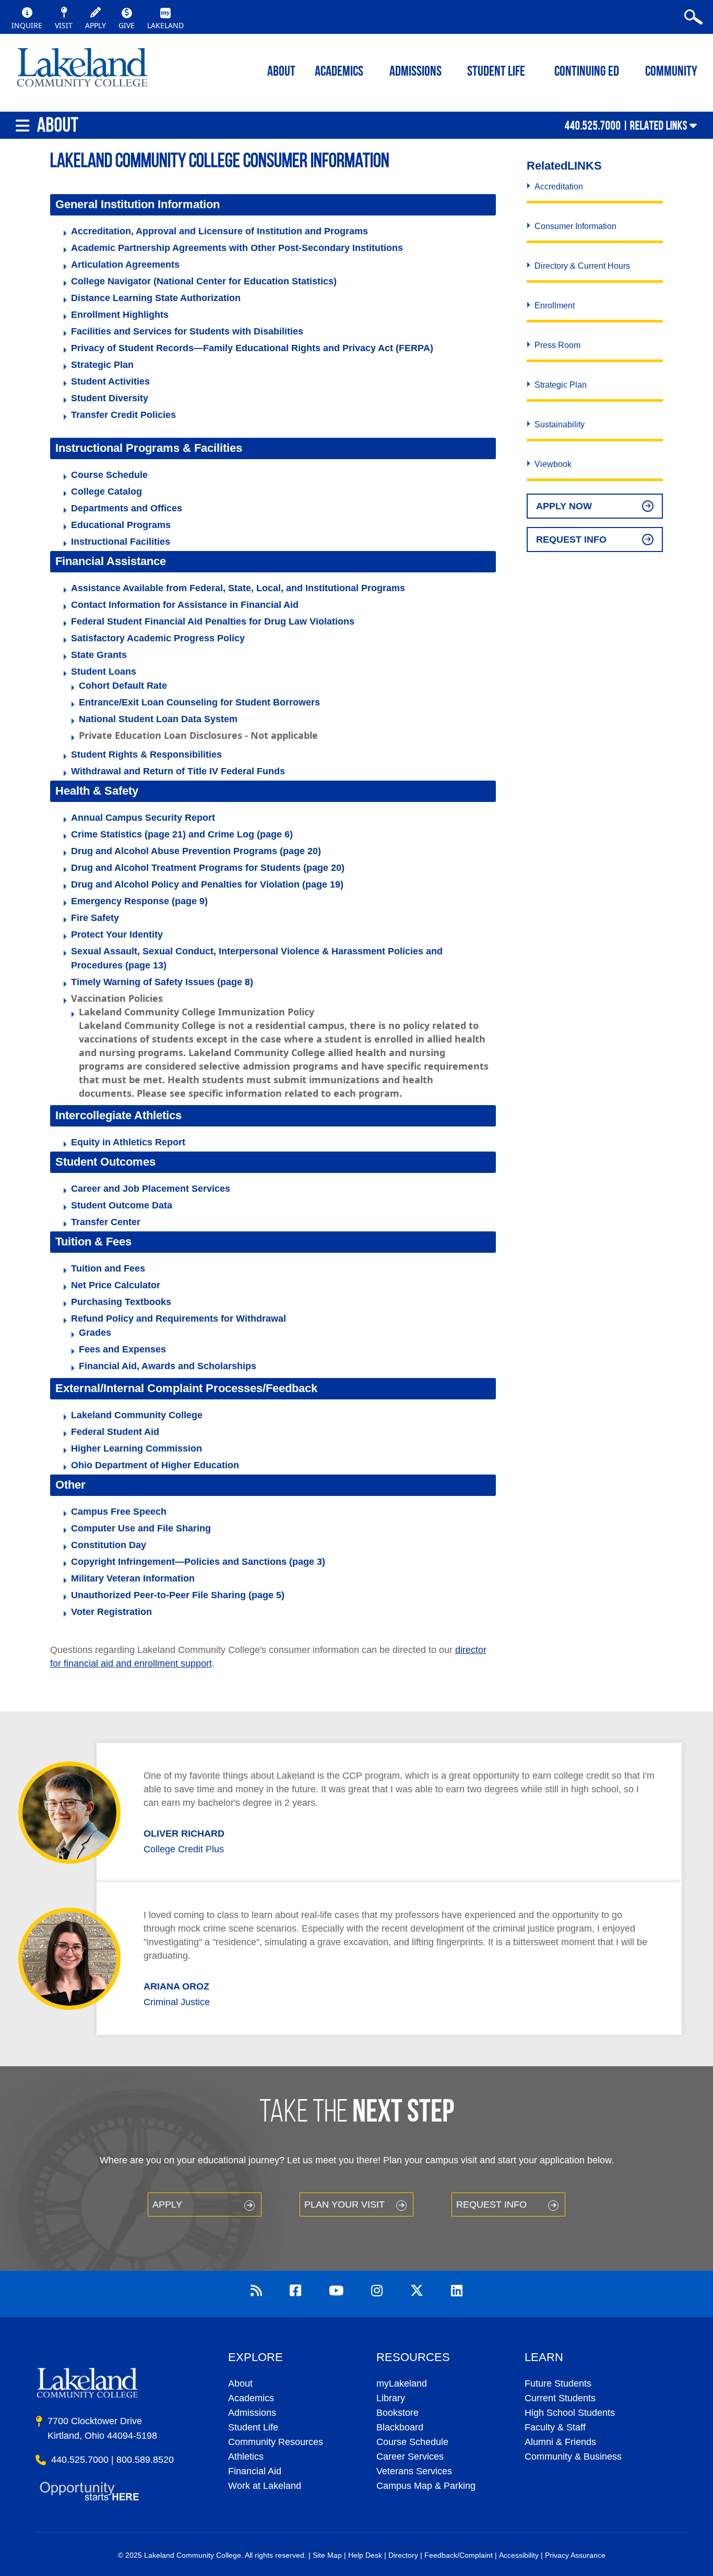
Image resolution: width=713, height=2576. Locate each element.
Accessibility (519, 2555)
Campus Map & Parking (426, 2486)
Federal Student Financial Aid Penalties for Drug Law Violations (213, 621)
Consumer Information (575, 226)
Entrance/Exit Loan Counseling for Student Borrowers (199, 702)
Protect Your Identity (117, 934)
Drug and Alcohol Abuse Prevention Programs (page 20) (196, 851)
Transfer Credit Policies (123, 415)
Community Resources (276, 2442)
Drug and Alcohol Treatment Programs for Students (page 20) (208, 868)
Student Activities (110, 381)
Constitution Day (109, 1545)
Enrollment (555, 305)
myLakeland (82, 70)
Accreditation (559, 187)
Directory (403, 2555)
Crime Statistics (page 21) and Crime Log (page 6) (182, 834)
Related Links (659, 125)
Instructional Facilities (121, 542)
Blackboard (400, 2427)
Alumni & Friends (560, 2442)
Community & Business (573, 2457)
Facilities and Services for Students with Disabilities (187, 331)
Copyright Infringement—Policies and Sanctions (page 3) (198, 1562)
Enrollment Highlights (120, 315)
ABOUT (281, 72)
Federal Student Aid (115, 1432)
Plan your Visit (344, 2204)
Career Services (410, 2457)
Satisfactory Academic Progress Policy (158, 638)
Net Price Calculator (116, 1285)
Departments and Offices (127, 508)
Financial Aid (255, 2471)
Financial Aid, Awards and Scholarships (168, 1366)
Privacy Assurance (575, 2555)
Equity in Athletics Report (128, 1142)
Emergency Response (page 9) (139, 901)
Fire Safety (95, 918)
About (240, 2383)
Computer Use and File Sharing (141, 1528)
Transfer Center (106, 1222)
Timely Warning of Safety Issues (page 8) (162, 982)
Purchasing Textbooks (121, 1302)
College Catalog (106, 492)
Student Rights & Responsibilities (146, 754)
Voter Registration (111, 1612)
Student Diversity (110, 398)
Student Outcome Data (122, 1205)
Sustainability (560, 424)
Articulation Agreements (125, 265)
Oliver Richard (184, 1834)
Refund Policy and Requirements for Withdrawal (179, 1319)
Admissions (415, 72)
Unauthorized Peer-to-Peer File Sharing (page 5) (178, 1595)
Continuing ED (587, 72)
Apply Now (564, 506)
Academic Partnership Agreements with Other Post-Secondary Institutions (237, 248)
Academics (251, 2398)
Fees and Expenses (122, 1349)
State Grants (99, 655)
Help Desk (365, 2555)
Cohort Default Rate (123, 686)
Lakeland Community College (137, 1415)
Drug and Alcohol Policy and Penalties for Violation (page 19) (207, 884)
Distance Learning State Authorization (156, 298)
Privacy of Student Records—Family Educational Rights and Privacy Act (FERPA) (252, 348)
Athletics (246, 2457)
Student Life (496, 72)
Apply (167, 2204)
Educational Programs (121, 525)
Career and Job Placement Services (151, 1189)
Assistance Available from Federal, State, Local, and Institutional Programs (238, 588)
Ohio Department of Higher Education (155, 1465)
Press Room (557, 345)
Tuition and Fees (108, 1268)
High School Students (570, 2413)
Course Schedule (109, 475)
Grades (95, 1333)
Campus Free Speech (119, 1512)
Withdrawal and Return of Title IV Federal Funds (178, 771)
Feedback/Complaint (459, 2555)
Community (671, 72)
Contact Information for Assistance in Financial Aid (185, 605)
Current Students (560, 2398)
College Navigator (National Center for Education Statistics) (204, 281)
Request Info (571, 540)
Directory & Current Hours (582, 266)
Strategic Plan (102, 365)
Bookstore (397, 2413)
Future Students (558, 2383)
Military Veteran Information (133, 1578)
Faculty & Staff (555, 2427)
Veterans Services (414, 2471)
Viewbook (553, 464)
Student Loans (104, 672)
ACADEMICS (339, 72)
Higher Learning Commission (136, 1448)
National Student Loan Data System (158, 719)
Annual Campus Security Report (143, 818)
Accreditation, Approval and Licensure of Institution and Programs (219, 231)
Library (391, 2398)
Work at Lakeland (265, 2486)
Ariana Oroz (176, 1986)
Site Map (327, 2555)
